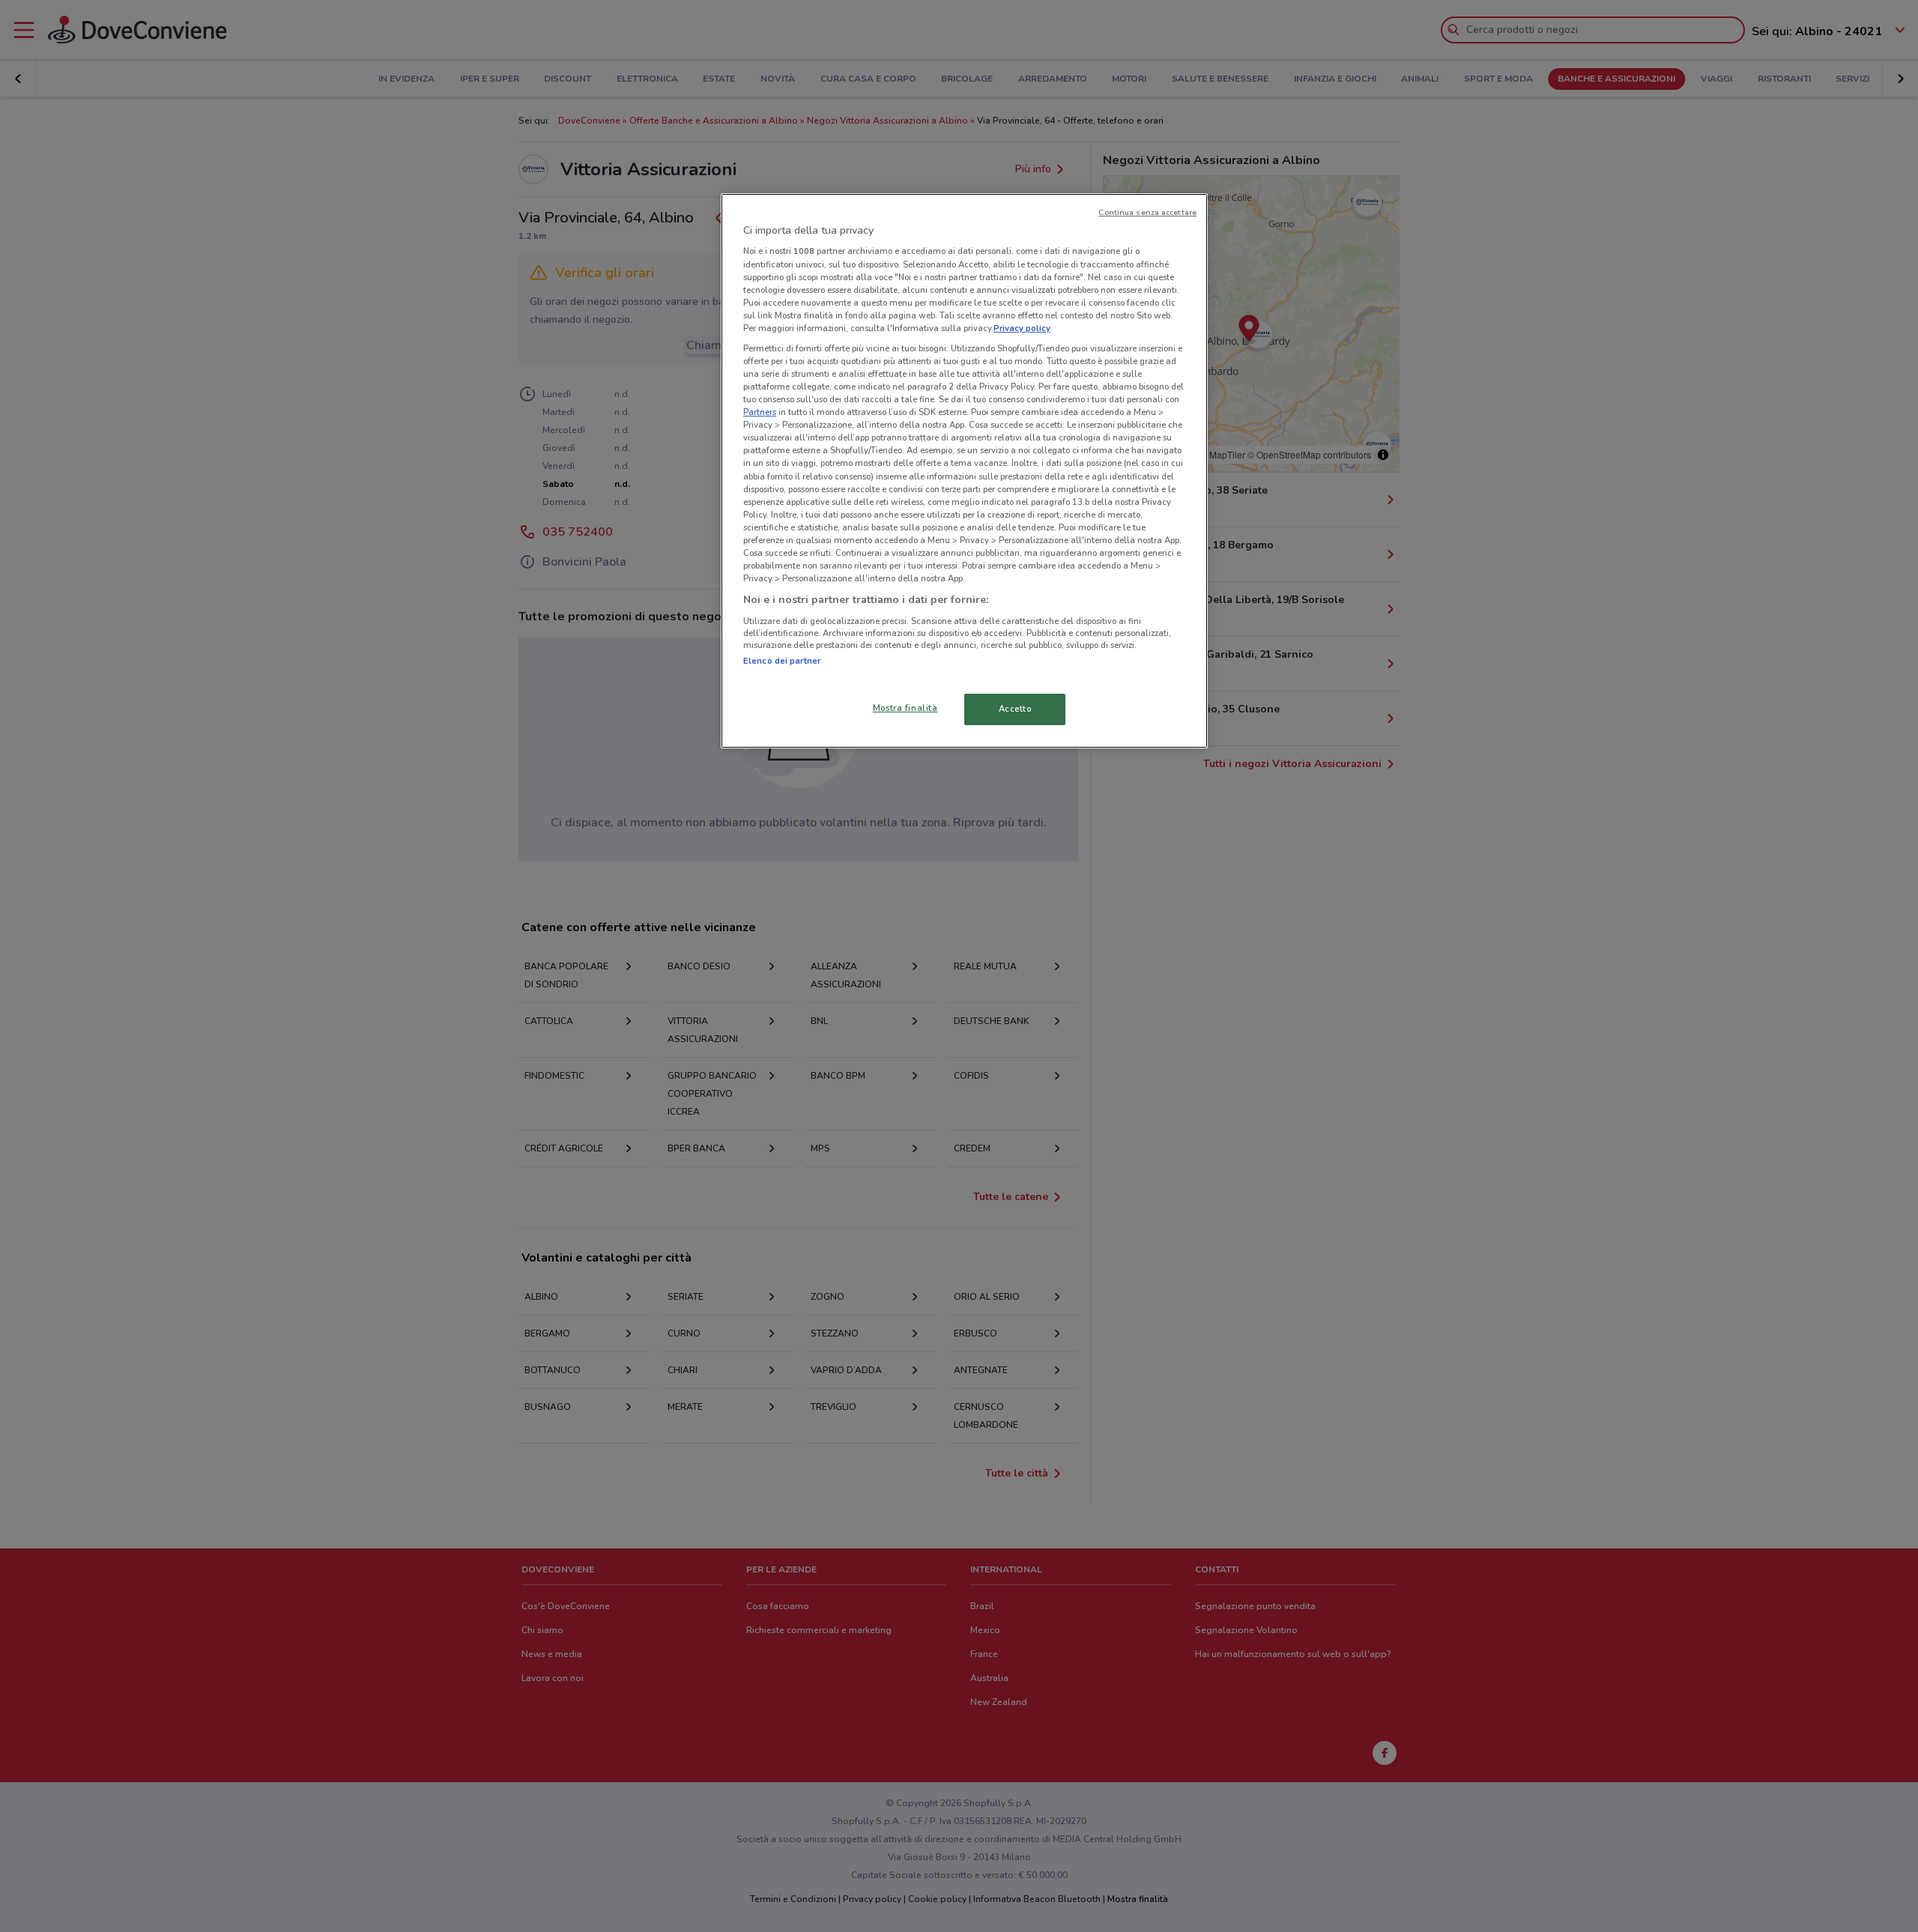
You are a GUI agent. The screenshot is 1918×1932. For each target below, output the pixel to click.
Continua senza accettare (1147, 212)
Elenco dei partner (782, 661)
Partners (760, 412)
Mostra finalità (905, 708)
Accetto (1015, 709)
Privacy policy (1022, 328)
